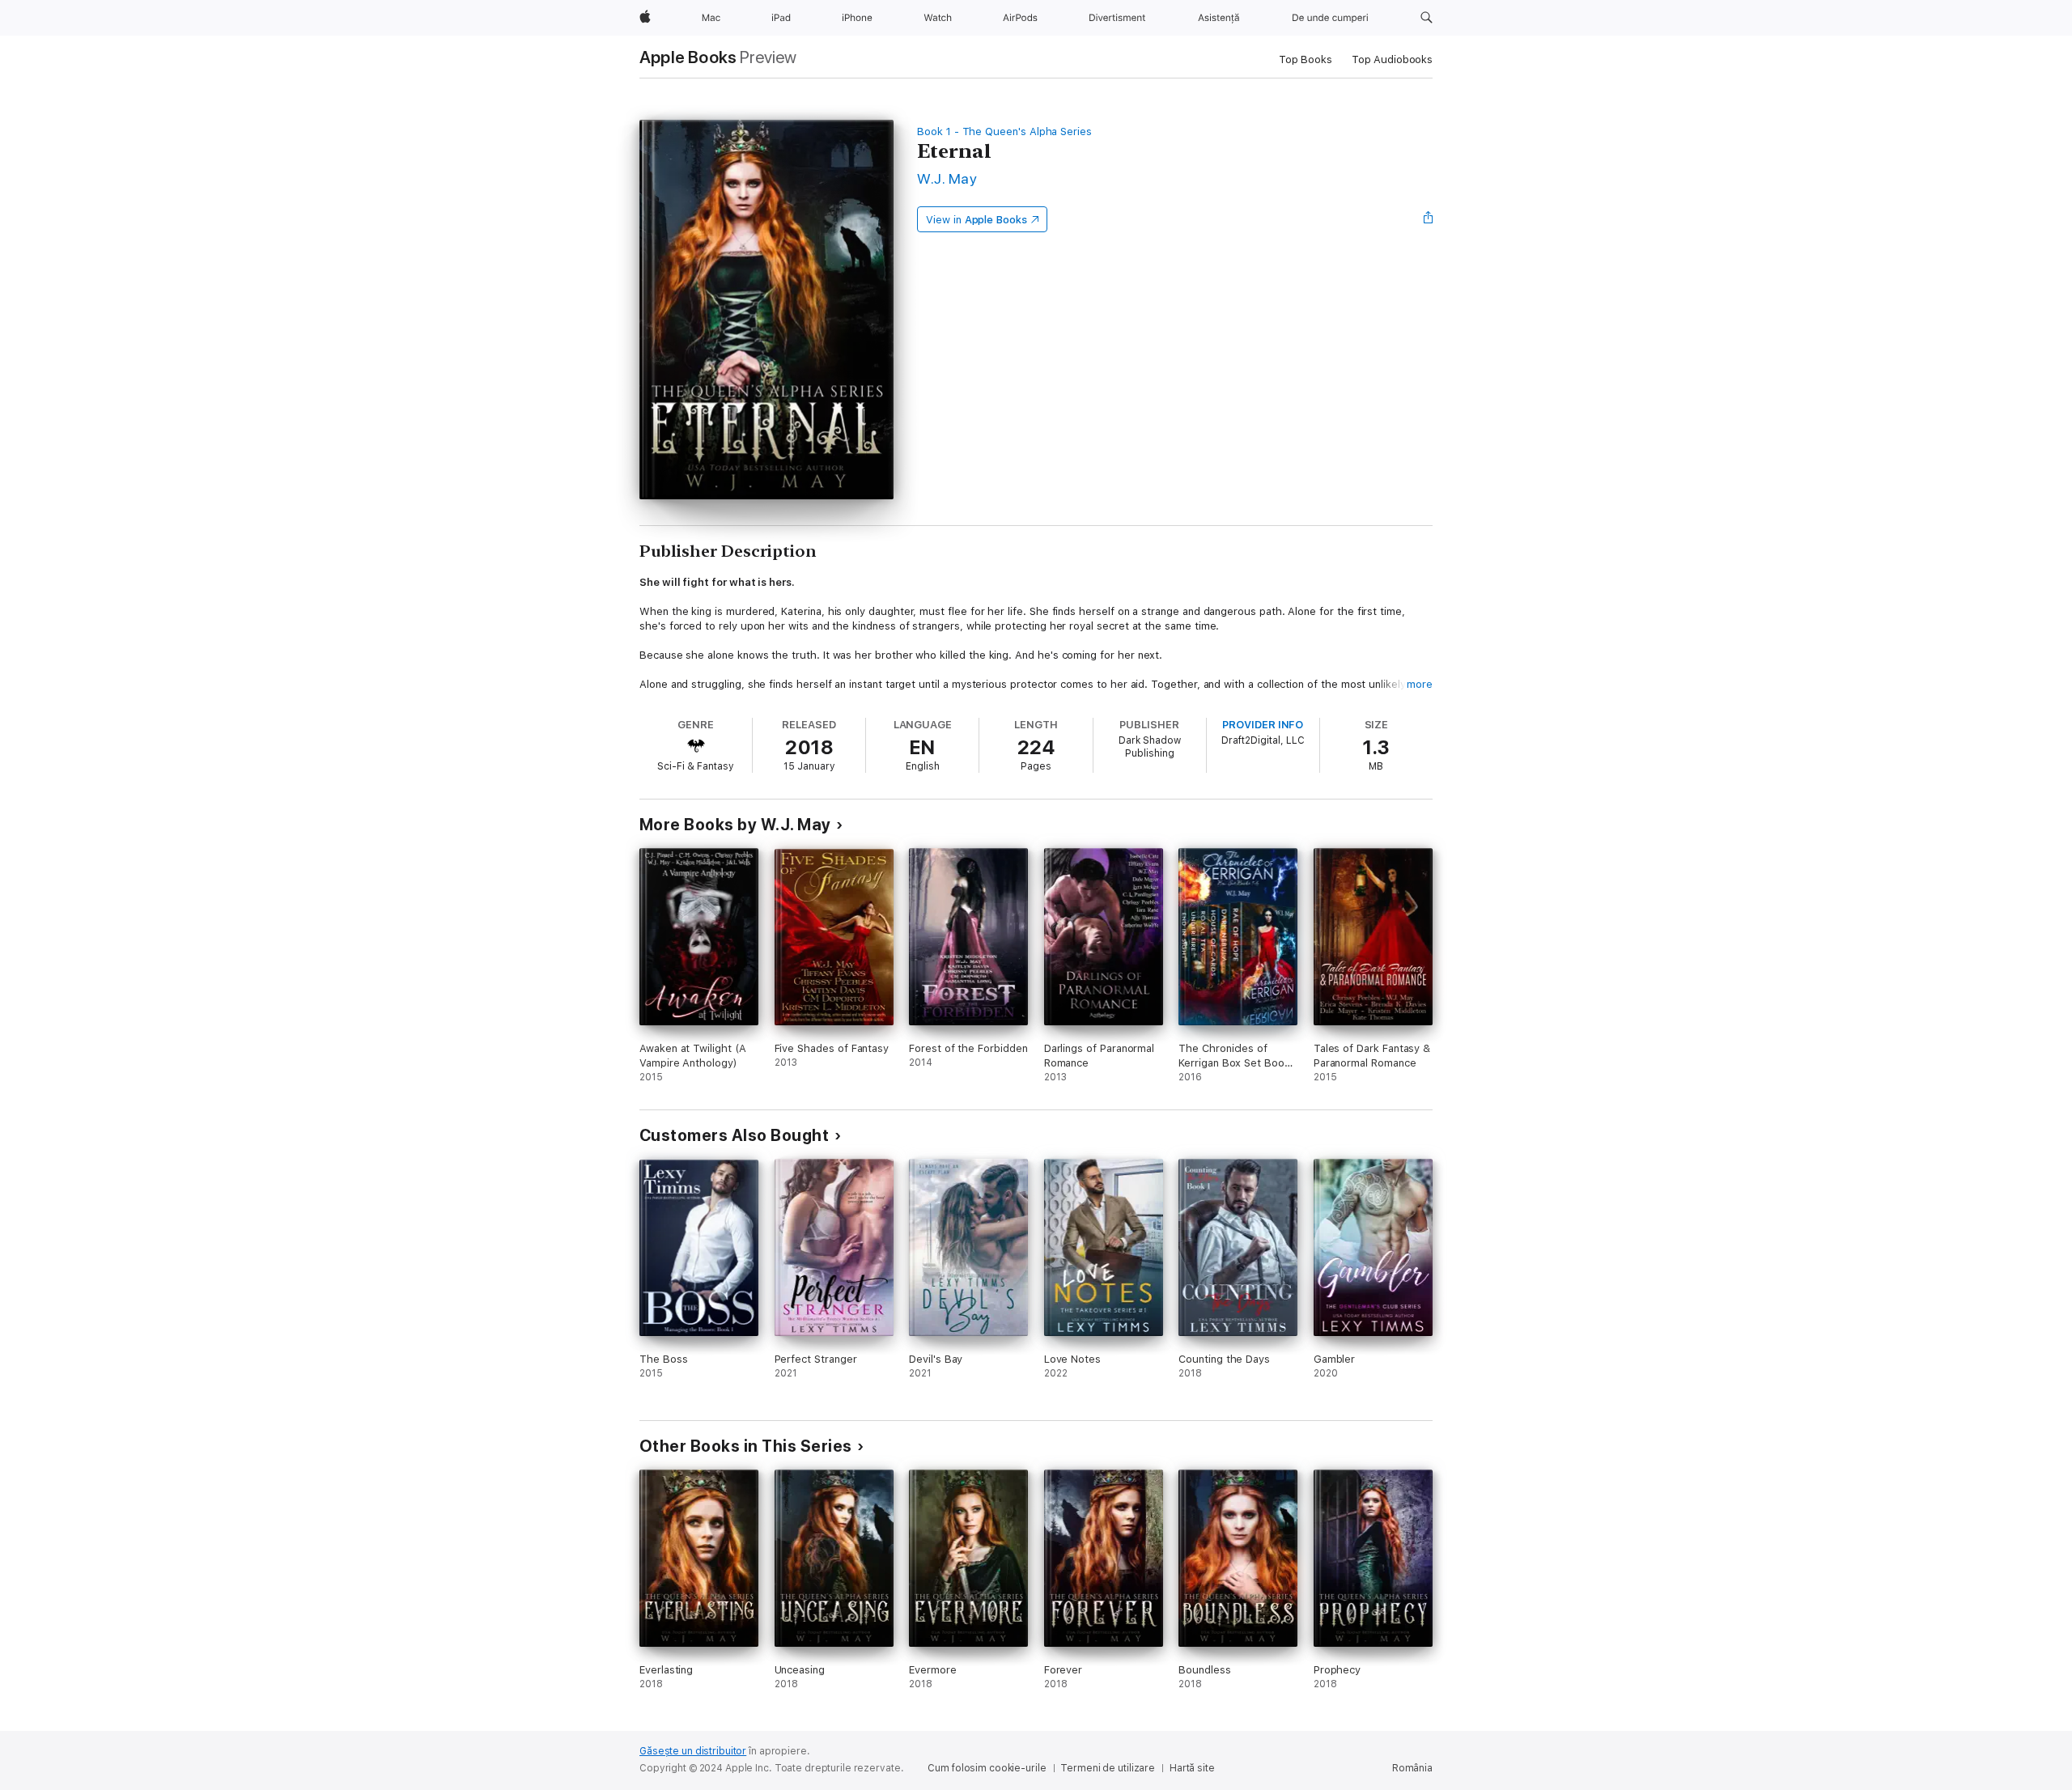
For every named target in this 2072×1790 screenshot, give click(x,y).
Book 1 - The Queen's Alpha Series (1004, 131)
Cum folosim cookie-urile (987, 1768)
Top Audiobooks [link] (1392, 59)
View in (977, 220)
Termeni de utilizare (1108, 1768)
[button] (1427, 18)
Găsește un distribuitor (693, 1751)
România (1412, 1768)
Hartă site (1192, 1768)
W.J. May (947, 178)
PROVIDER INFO (1263, 725)
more (1420, 684)
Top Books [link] (1306, 59)
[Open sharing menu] (1429, 219)
